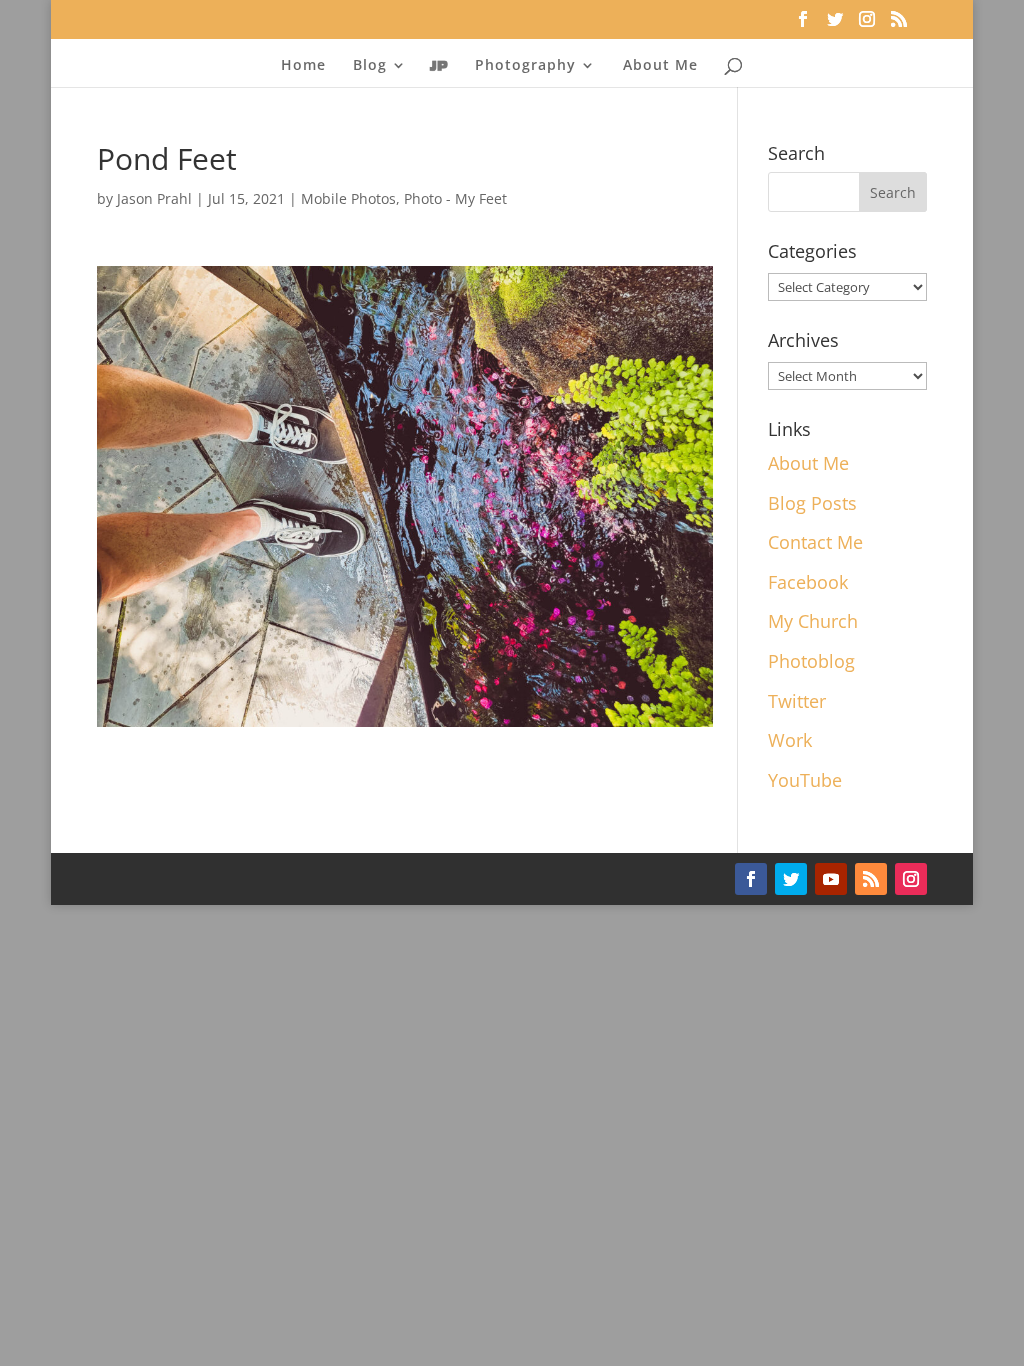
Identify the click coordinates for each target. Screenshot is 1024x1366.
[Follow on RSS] (871, 879)
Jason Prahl (154, 198)
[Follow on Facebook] (751, 879)
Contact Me (815, 542)
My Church (813, 621)
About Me (660, 66)
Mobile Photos (348, 198)
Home (303, 66)
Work (790, 740)
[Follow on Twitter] (791, 879)
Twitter (797, 701)
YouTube (805, 780)
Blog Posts (812, 503)
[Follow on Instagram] (911, 879)
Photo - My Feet (455, 198)
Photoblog (811, 661)
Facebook (808, 582)
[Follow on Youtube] (831, 879)
